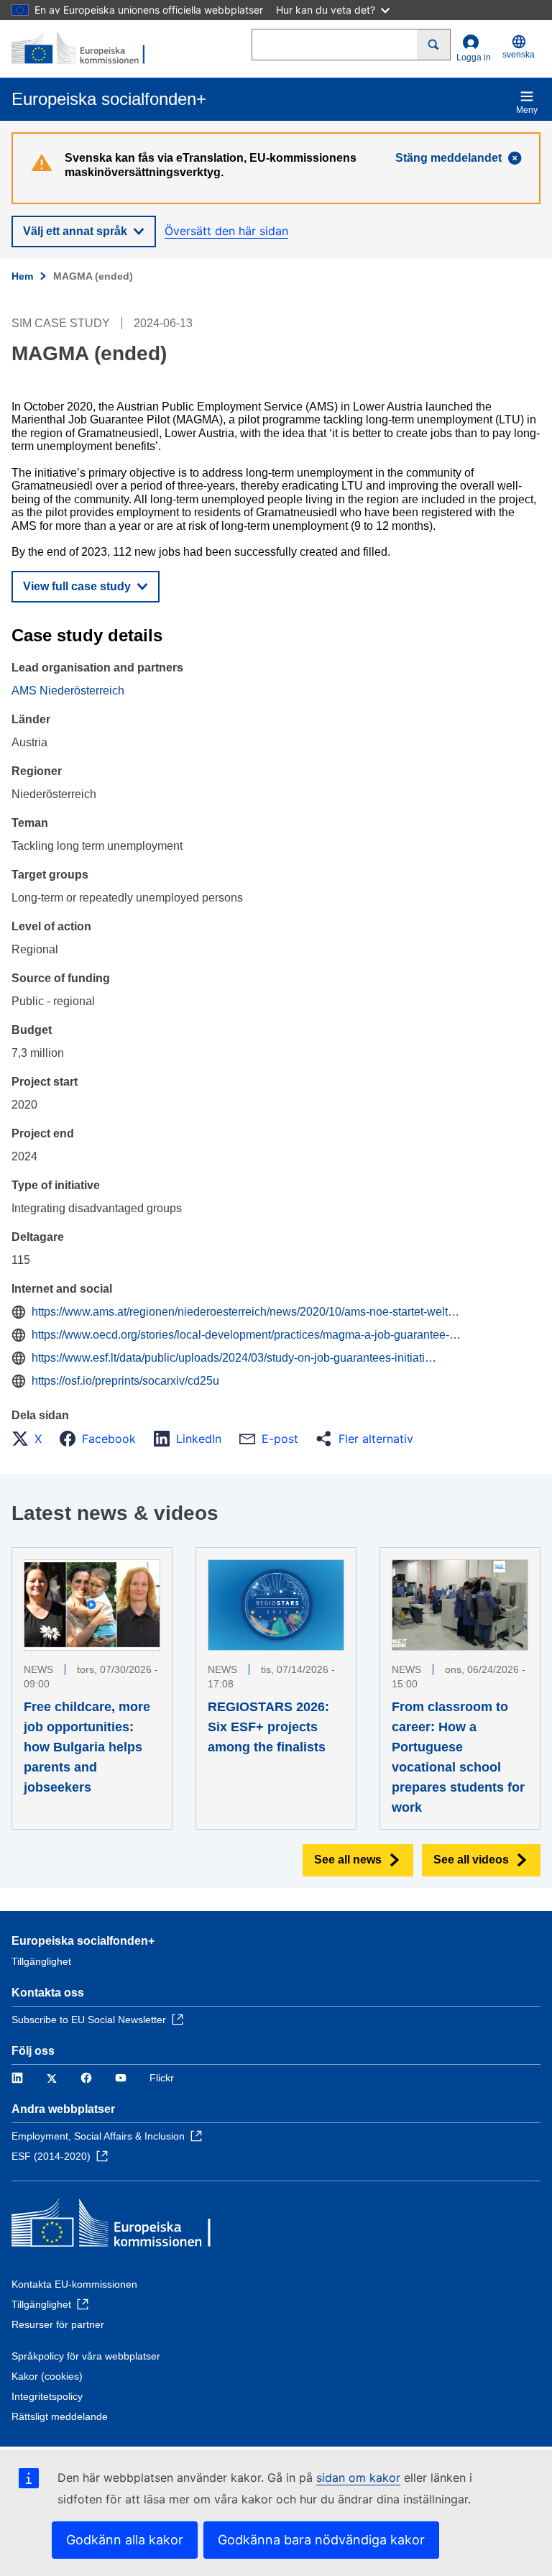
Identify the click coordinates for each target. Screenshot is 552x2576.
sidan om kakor (358, 2478)
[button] (31, 1439)
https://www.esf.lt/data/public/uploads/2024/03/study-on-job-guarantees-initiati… (234, 1358)
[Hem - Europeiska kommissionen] (81, 49)
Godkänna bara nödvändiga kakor (321, 2540)
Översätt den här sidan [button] (226, 231)
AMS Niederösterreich (68, 691)
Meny (527, 110)
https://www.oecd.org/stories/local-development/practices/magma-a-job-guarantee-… (246, 1335)
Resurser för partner (58, 2324)
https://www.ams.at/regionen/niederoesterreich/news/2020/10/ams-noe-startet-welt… (245, 1312)
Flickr (162, 2078)
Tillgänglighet (41, 1961)
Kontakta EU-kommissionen (74, 2284)
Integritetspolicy (47, 2396)
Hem (22, 276)
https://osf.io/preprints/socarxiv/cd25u (125, 1381)
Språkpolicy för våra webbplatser (86, 2356)
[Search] (434, 45)
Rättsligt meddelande (60, 2416)
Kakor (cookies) (47, 2376)
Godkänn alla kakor (125, 2540)
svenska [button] (519, 55)
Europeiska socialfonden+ (83, 1941)
